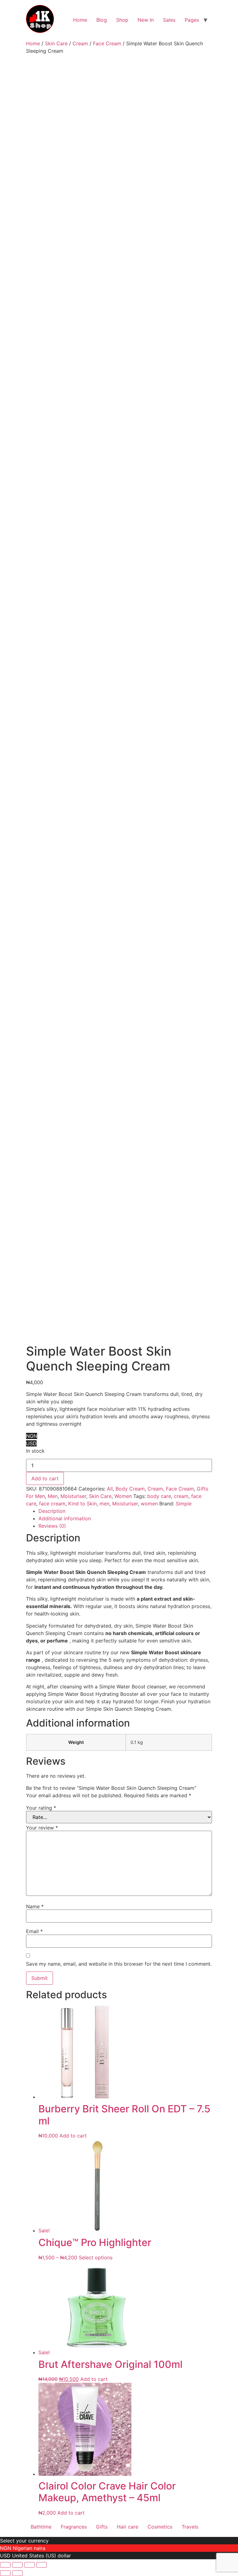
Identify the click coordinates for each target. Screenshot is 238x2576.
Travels (190, 2527)
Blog (102, 20)
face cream (52, 1504)
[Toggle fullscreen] (17, 2565)
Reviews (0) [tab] (52, 1526)
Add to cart (45, 1478)
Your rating (41, 1808)
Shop (122, 20)
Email (34, 1931)
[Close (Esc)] (42, 2565)
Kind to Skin (82, 1504)
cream (181, 1496)
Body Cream (130, 1489)
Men (53, 1496)
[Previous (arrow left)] (5, 2573)
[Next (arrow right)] (17, 2573)
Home (80, 20)
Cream (80, 43)
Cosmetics (160, 2527)
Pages (192, 20)
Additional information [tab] (65, 1518)
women (149, 1504)
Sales (169, 20)
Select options (96, 2257)
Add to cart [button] (73, 2136)
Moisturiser (73, 1496)
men (104, 1504)
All (110, 1489)
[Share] (29, 2565)
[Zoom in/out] (5, 2565)
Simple (184, 1504)
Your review (42, 1828)
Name (35, 1906)
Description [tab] (52, 1511)
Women (123, 1496)
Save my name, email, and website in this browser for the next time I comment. (119, 1964)
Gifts (102, 2527)
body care (159, 1496)
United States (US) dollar (42, 2556)
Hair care (128, 2527)
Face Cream (107, 43)
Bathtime (41, 2527)
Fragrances (74, 2527)
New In (146, 20)
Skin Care (56, 43)
